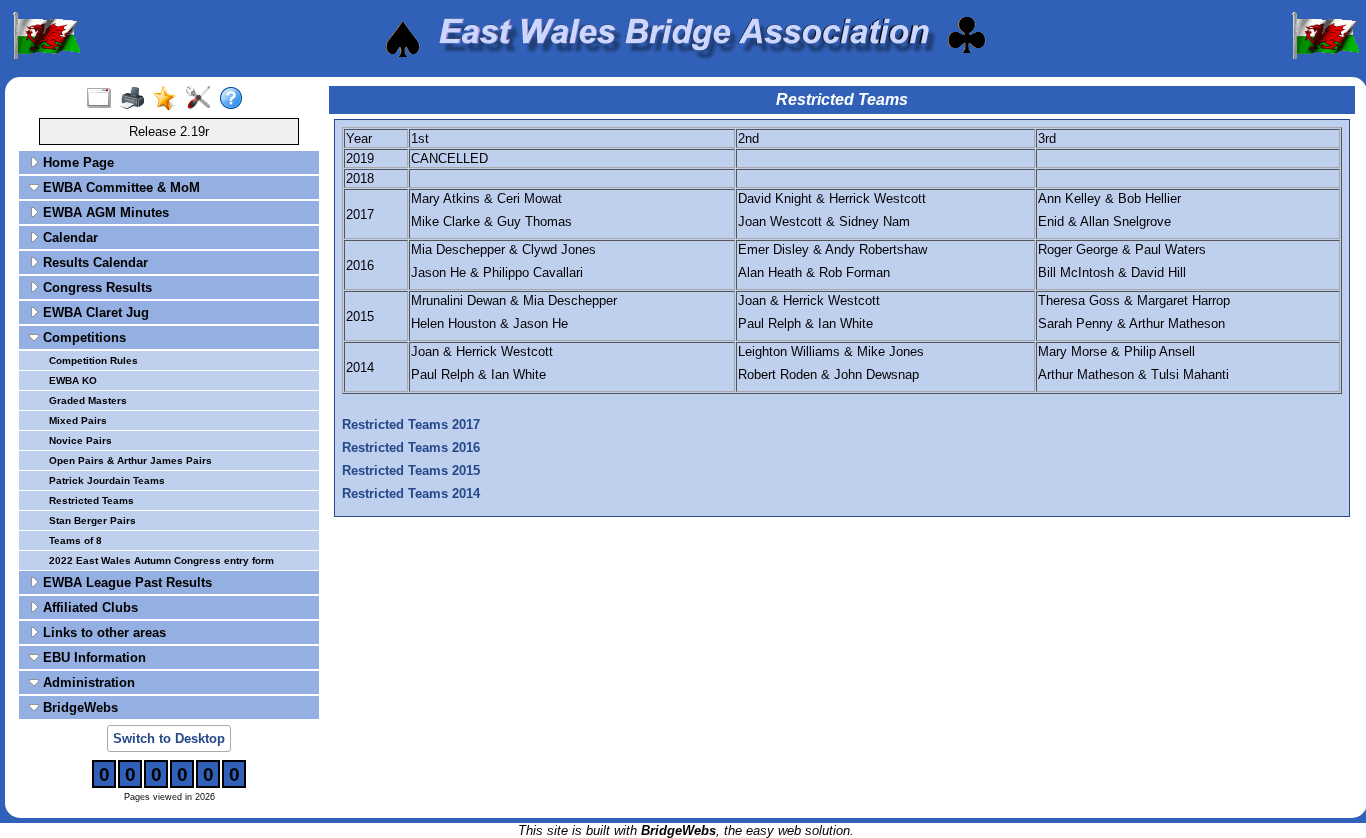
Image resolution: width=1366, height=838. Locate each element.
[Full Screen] (103, 99)
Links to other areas (102, 632)
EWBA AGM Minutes (104, 212)
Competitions (82, 337)
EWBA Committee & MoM (119, 187)
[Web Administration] (202, 99)
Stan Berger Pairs (92, 520)
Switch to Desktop (169, 738)
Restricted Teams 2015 (411, 470)
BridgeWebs (78, 707)
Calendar (68, 237)
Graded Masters (88, 400)
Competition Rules (93, 360)
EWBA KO (73, 380)
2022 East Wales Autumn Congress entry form (161, 560)
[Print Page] (136, 99)
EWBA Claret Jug (94, 312)
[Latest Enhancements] (169, 99)
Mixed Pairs (78, 420)
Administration (87, 682)
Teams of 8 (75, 540)
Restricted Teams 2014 (411, 493)
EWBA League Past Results (125, 582)
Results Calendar (93, 262)
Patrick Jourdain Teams (107, 480)
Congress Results (95, 287)
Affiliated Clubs (88, 607)
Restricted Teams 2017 (411, 424)
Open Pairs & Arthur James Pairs (130, 460)
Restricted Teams (91, 500)
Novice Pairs (80, 440)
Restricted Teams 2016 (411, 447)
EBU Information (92, 657)
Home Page (76, 162)
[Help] (235, 99)
